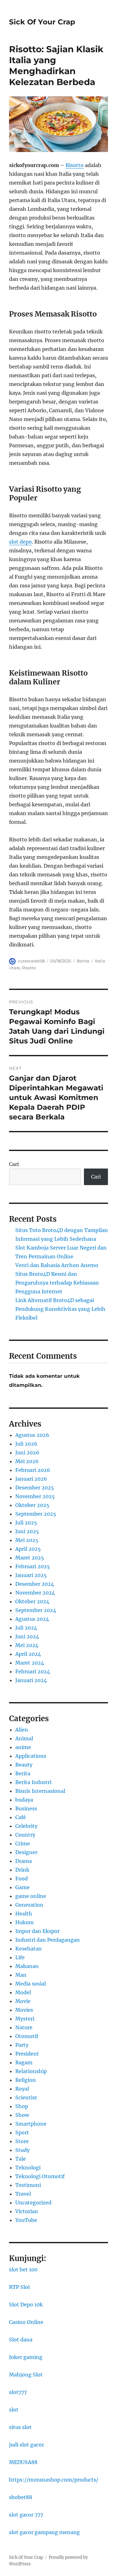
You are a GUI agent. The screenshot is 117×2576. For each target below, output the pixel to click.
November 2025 (35, 1496)
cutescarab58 (31, 961)
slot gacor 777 (26, 2515)
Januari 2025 (31, 1575)
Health (24, 1914)
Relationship (31, 2071)
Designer (26, 1852)
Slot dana (21, 2340)
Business (26, 1808)
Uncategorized (33, 2203)
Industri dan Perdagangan (48, 1940)
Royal (22, 2089)
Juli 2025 (26, 1523)
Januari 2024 (31, 1680)
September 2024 (36, 1610)
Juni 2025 (27, 1531)
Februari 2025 (33, 1566)
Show (22, 2115)
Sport (22, 2132)
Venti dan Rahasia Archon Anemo (57, 1265)
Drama (24, 1861)
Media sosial (31, 1984)
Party (22, 2045)
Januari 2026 (31, 1479)
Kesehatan (29, 1949)
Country (25, 1835)
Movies (24, 2010)
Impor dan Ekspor (37, 1931)
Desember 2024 (35, 1584)
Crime (23, 1843)
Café (21, 1817)
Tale (21, 2159)
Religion (26, 2080)
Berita (83, 961)
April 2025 (28, 1549)
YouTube (26, 2220)
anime (23, 1747)
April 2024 (28, 1654)
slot (14, 2410)
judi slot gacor (27, 2445)
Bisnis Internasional (40, 1791)
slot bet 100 (23, 2269)
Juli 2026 (26, 1444)
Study (22, 2150)
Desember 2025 (35, 1488)
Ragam (24, 2062)
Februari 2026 (33, 1470)
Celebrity (26, 1826)
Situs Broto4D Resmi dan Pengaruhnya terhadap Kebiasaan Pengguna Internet (57, 1283)
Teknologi (28, 2168)
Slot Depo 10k (26, 2305)
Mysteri (25, 2019)
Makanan (27, 1966)
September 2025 (36, 1514)
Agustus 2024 (32, 1619)
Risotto (75, 165)
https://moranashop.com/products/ (54, 2480)
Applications (31, 1756)
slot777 (18, 2392)
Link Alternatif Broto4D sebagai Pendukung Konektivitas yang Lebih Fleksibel (60, 1309)
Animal (24, 1738)
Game (22, 1887)
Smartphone (31, 2124)
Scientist (26, 2097)
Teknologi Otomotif (40, 2176)
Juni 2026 (27, 1453)
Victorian (27, 2211)
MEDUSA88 (23, 2462)
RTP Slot (20, 2287)
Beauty (24, 1765)
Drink (22, 1870)
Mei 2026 (27, 1461)
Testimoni (28, 2185)
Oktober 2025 (32, 1505)
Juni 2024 (27, 1636)
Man (21, 1975)
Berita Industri (33, 1782)
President (27, 2054)
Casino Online (26, 2322)
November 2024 (35, 1593)
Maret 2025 (30, 1558)
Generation (29, 1905)
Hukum (24, 1922)
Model (23, 1992)
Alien (22, 1730)
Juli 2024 (26, 1628)
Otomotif (27, 2036)
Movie (23, 2001)
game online (31, 1896)
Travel (23, 2194)
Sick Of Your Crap (42, 22)
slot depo (20, 542)
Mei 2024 (27, 1645)
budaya (24, 1800)
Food (22, 1879)
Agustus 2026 (32, 1435)
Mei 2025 (27, 1540)
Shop (22, 2106)
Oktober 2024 (32, 1601)
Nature (24, 2027)
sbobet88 (21, 2497)
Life (20, 1957)
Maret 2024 (30, 1663)
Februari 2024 (33, 1671)
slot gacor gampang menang (44, 2532)
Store (22, 2141)
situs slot (20, 2427)
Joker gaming (26, 2357)
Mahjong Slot (26, 2375)
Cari (14, 1164)
